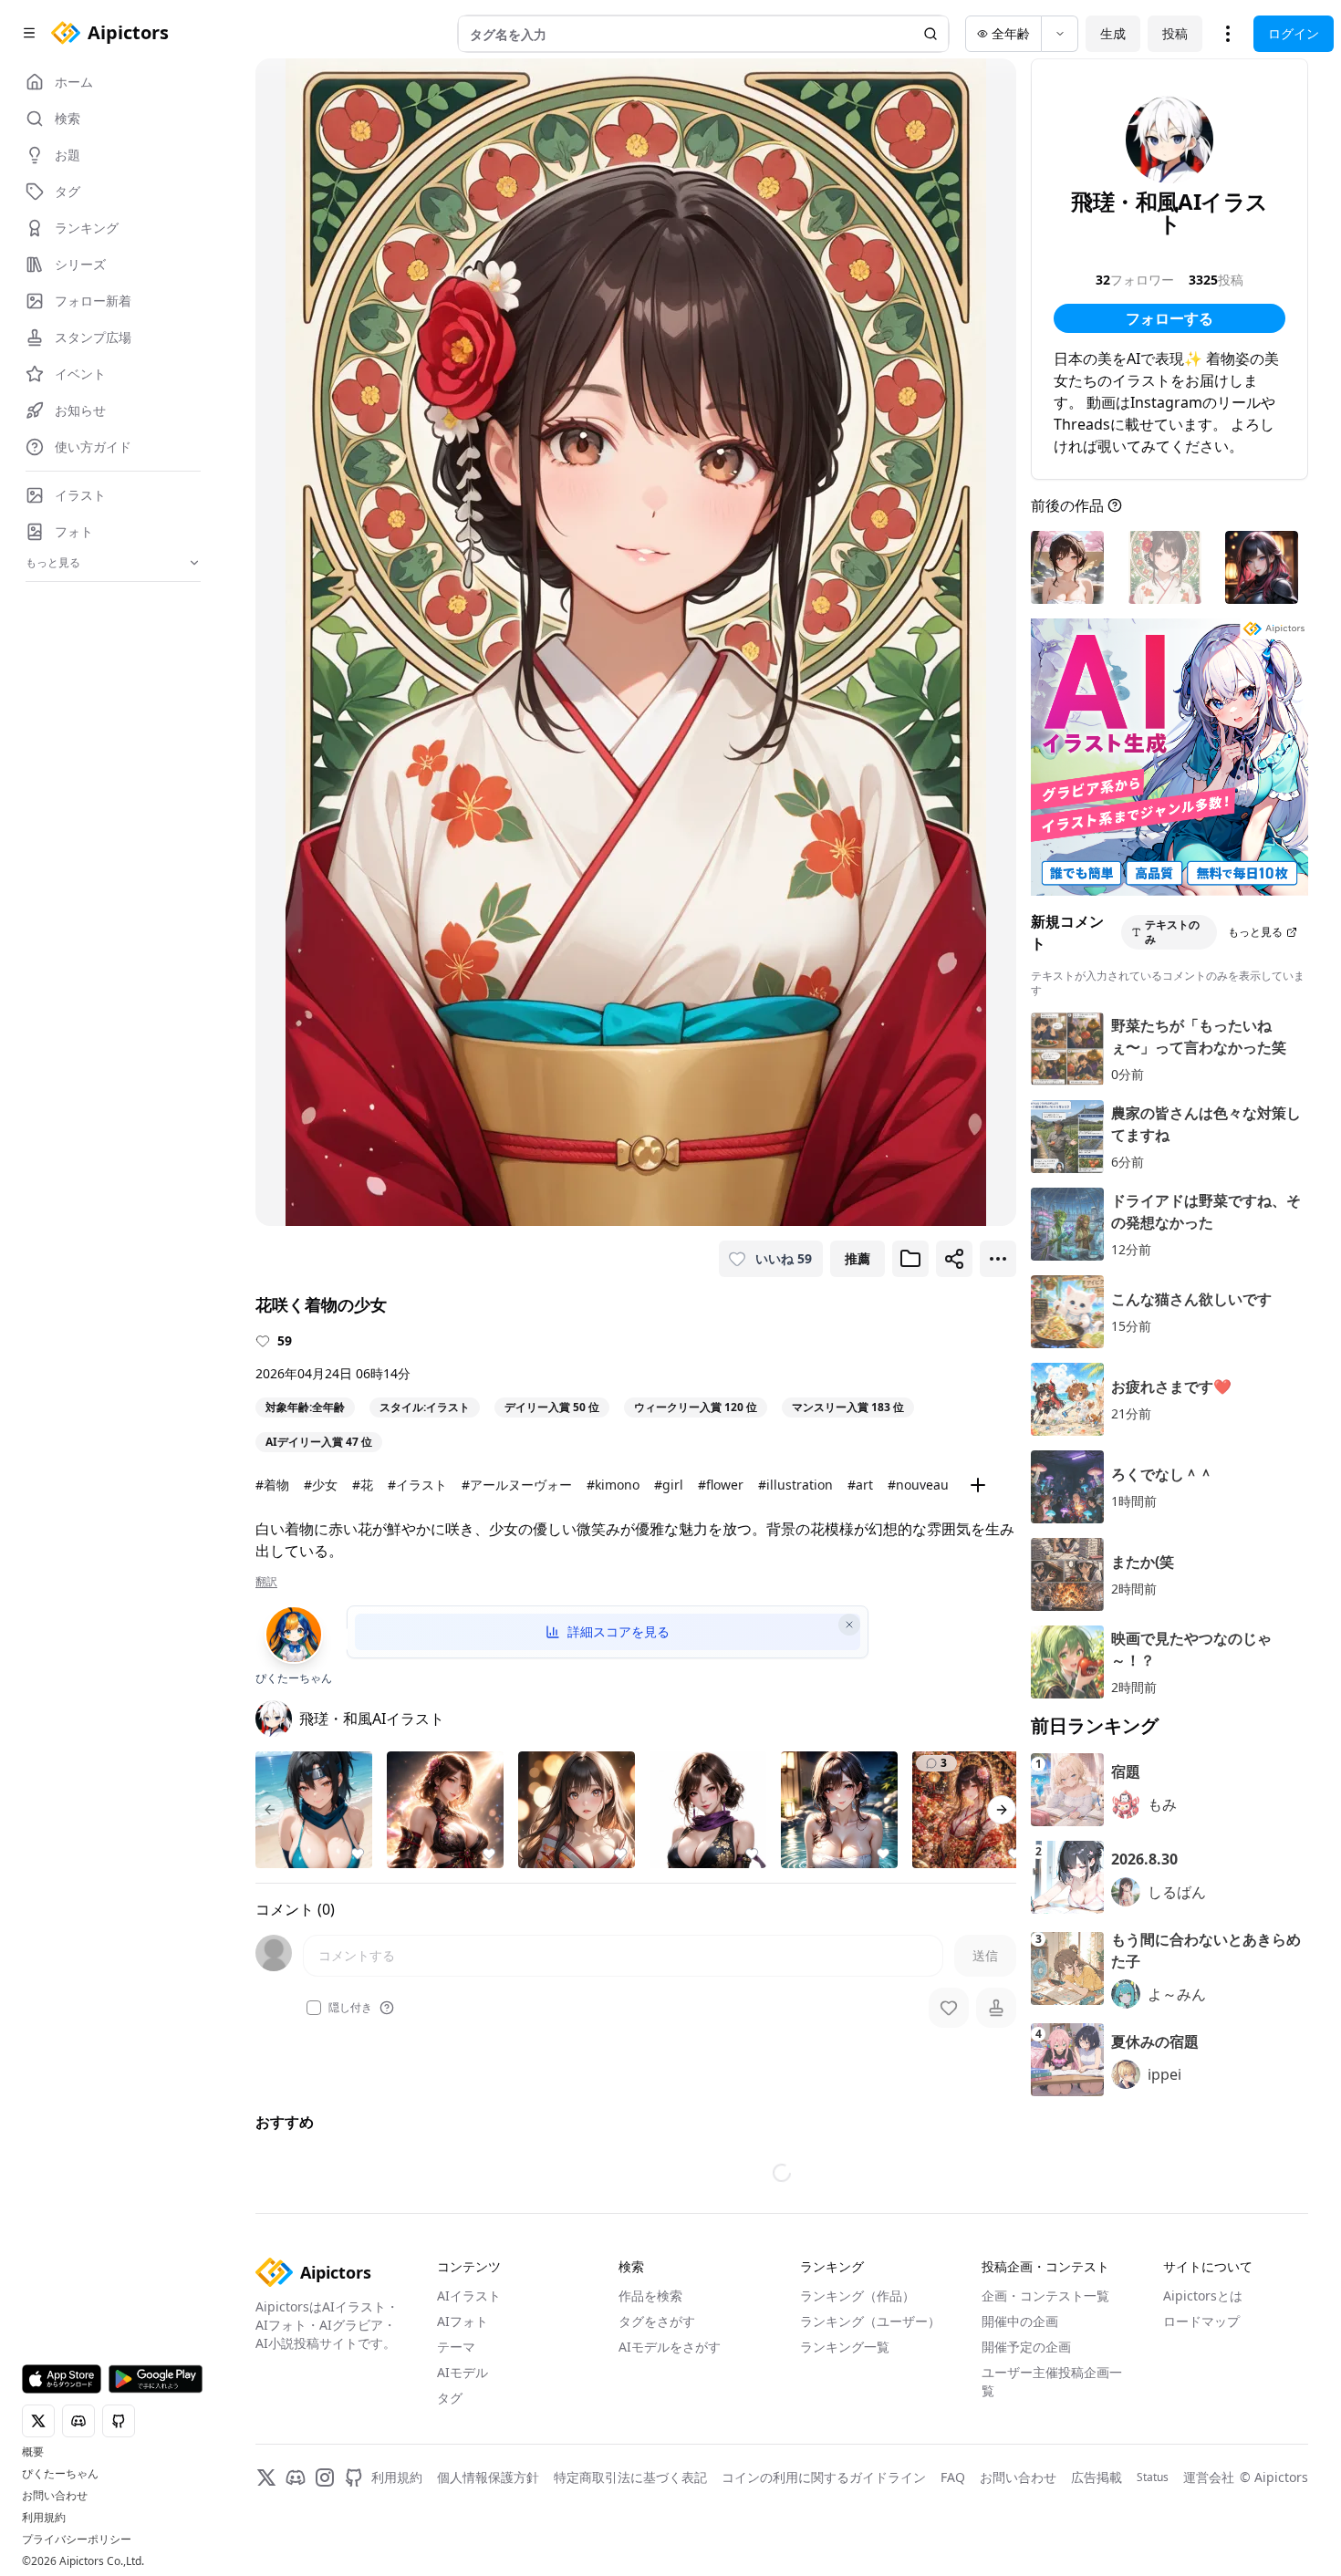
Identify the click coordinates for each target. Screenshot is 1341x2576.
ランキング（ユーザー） (870, 2321)
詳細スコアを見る (619, 1631)
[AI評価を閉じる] (849, 1625)
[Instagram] (325, 2477)
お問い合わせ (55, 2496)
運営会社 (1209, 2477)
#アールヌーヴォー (517, 1485)
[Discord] (296, 2477)
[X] (266, 2477)
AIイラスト (469, 2296)
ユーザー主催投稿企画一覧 (1052, 2381)
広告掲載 (1097, 2477)
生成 (1113, 33)
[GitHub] (354, 2477)
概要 (33, 2452)
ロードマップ (1201, 2321)
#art (860, 1485)
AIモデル (463, 2372)
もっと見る (1255, 932)
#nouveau (918, 1485)
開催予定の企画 (1026, 2347)
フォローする (1169, 318)
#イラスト (417, 1485)
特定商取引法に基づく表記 (630, 2477)
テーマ (456, 2347)
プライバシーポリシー (77, 2540)
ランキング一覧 (845, 2347)
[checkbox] (314, 2008)
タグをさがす (657, 2321)
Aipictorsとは (1203, 2296)
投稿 (1175, 33)
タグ (450, 2398)
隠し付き (350, 2008)
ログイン (1294, 33)
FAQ (953, 2477)
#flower (721, 1485)
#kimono (613, 1485)
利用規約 (44, 2518)
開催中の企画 (1020, 2321)
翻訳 (266, 1582)
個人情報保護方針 (488, 2477)
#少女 (321, 1485)
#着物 (272, 1485)
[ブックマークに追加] (910, 1259)
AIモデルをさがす (670, 2347)
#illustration (795, 1485)
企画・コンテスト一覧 (1045, 2296)
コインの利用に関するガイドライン (824, 2477)
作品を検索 (650, 2296)
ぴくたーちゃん (60, 2474)
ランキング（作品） (858, 2296)
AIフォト (463, 2321)
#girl (669, 1485)
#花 (363, 1485)
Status (1153, 2477)
